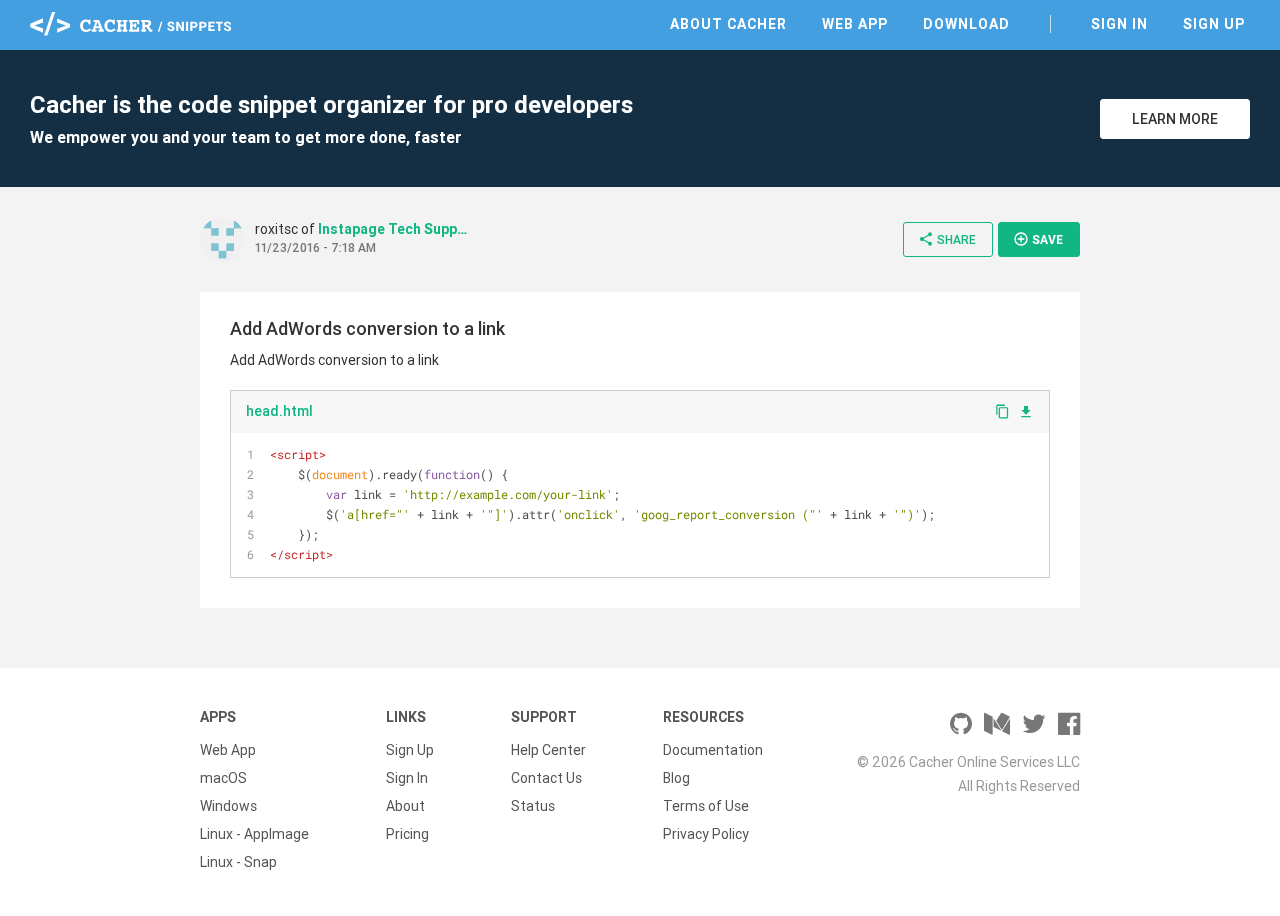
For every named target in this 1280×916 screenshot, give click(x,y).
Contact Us (546, 778)
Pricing (407, 834)
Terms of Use (706, 806)
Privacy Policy (706, 834)
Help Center (548, 750)
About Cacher (728, 24)
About (405, 806)
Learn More (1175, 119)
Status (533, 806)
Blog (676, 778)
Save (1038, 239)
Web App (855, 24)
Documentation (713, 750)
